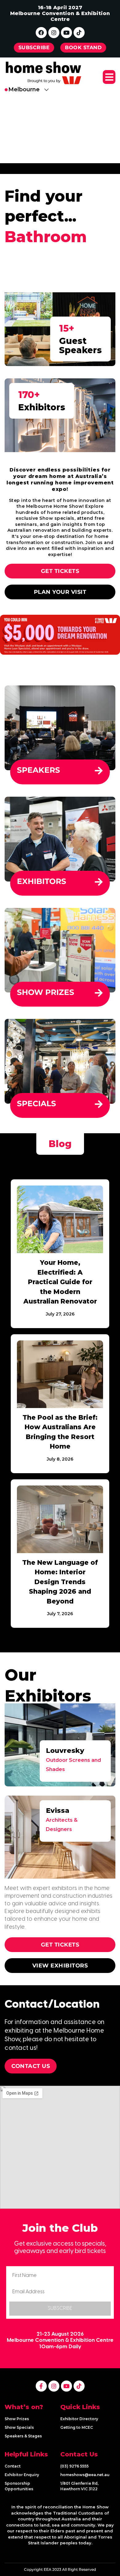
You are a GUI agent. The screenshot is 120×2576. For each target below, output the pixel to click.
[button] (109, 77)
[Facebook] (41, 33)
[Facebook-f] (41, 2386)
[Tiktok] (79, 33)
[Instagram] (54, 33)
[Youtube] (66, 33)
